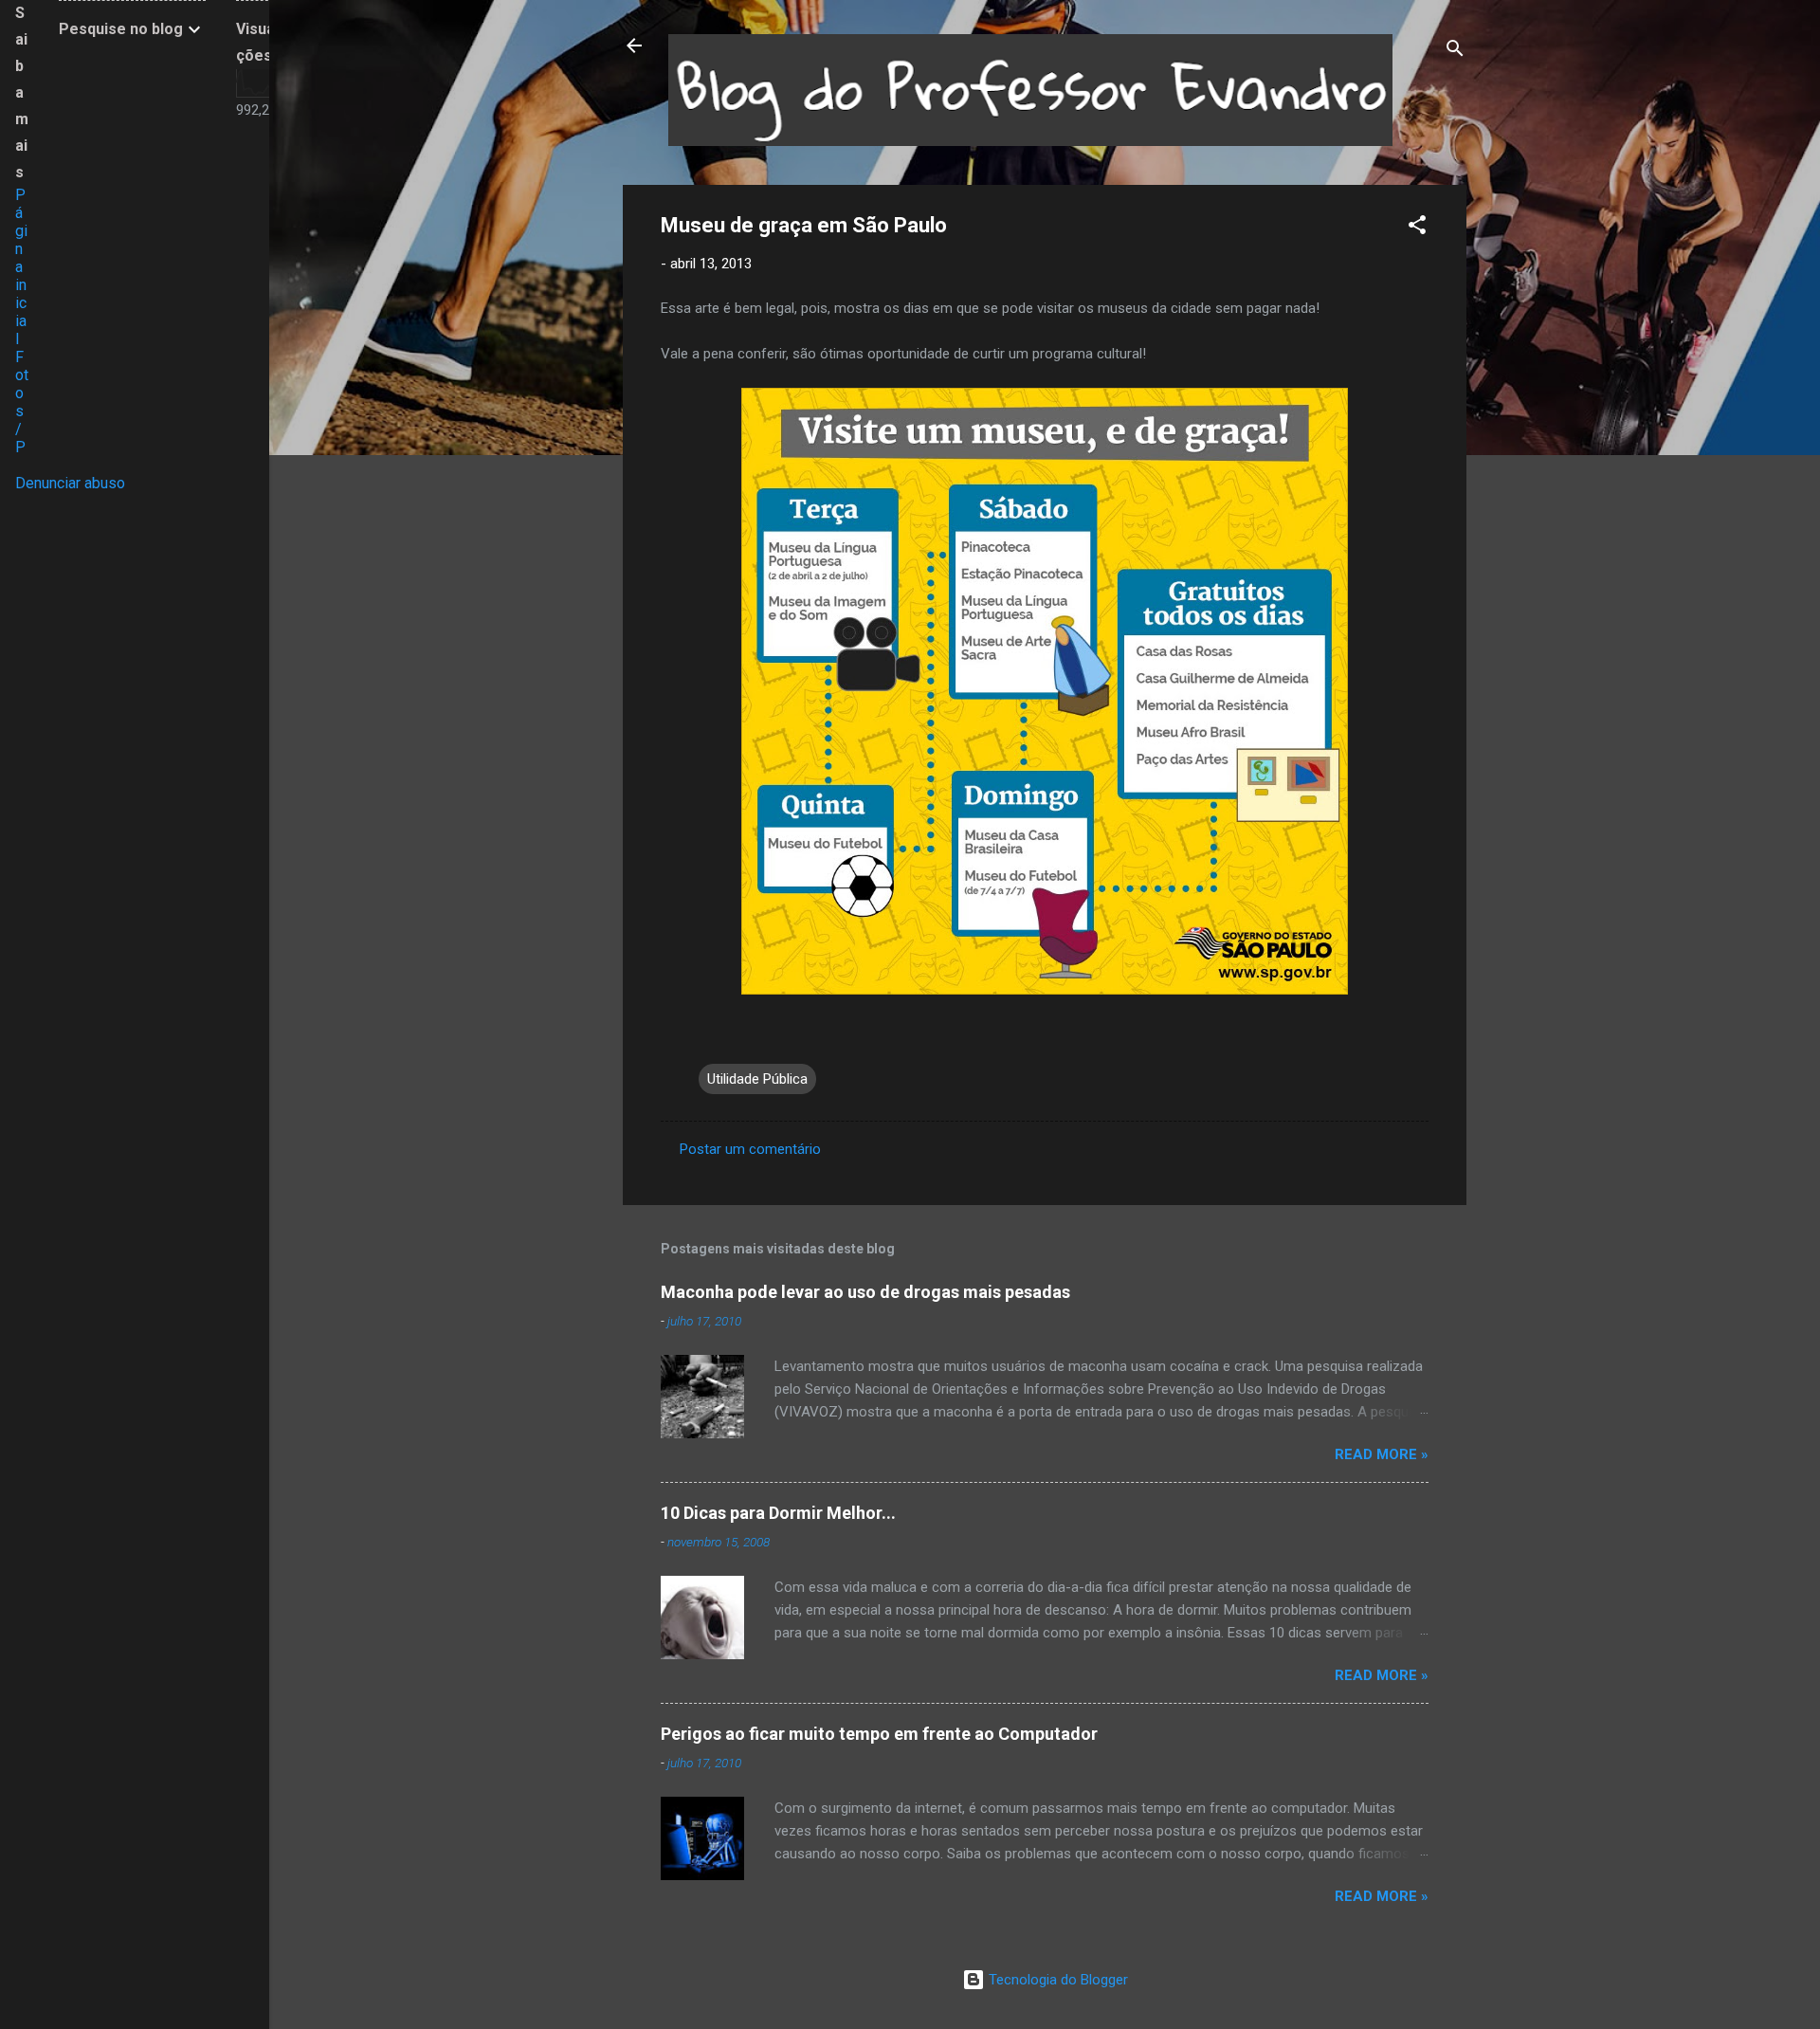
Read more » (1382, 1454)
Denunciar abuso (70, 483)
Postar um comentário (750, 1149)
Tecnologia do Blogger (1056, 1980)
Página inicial (21, 267)
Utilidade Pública (757, 1079)
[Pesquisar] (1455, 52)
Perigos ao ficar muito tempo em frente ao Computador (879, 1734)
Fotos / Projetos (22, 438)
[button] (1417, 228)
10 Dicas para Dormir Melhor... (778, 1513)
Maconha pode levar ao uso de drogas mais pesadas (865, 1292)
